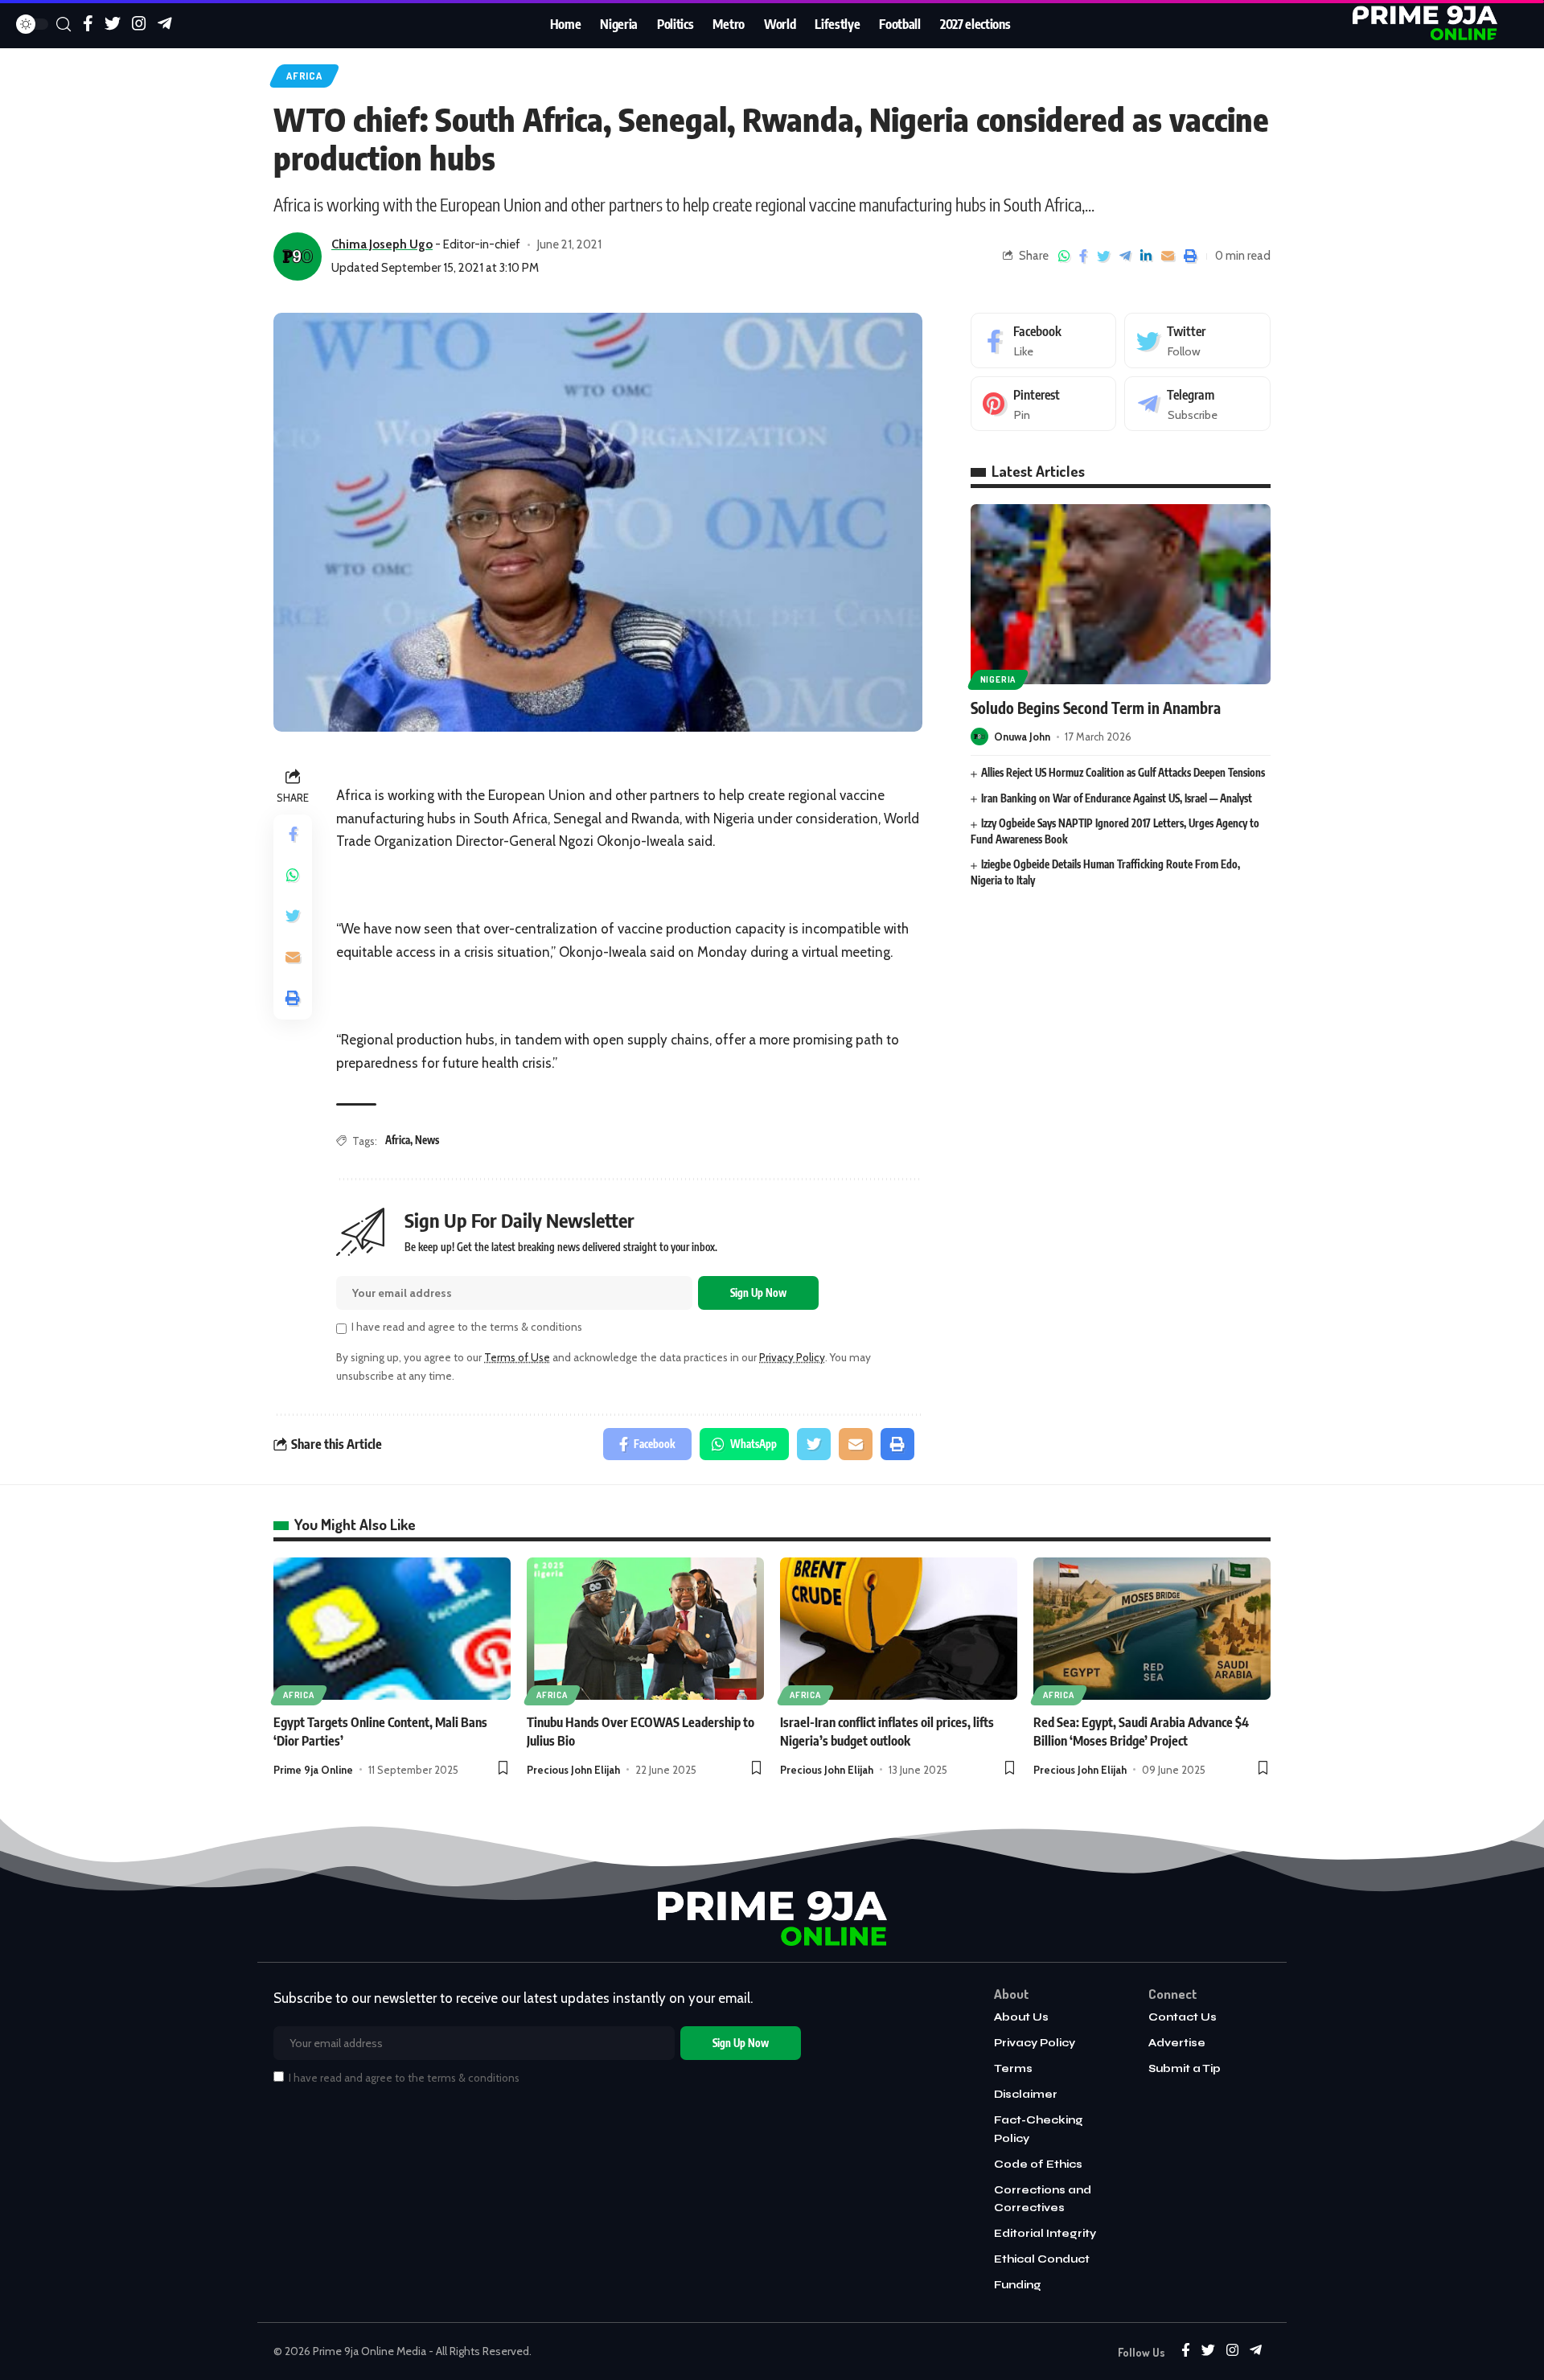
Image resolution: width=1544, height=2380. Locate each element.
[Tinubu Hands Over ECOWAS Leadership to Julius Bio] (645, 1629)
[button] (503, 1769)
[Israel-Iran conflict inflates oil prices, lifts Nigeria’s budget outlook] (899, 1629)
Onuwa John (1022, 737)
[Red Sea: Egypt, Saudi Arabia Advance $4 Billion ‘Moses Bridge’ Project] (1152, 1629)
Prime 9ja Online (313, 1770)
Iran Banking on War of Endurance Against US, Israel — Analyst (1117, 798)
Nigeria (998, 679)
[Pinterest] (1044, 404)
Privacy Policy (792, 1357)
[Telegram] (1197, 404)
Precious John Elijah (573, 1770)
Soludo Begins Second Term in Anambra (1096, 708)
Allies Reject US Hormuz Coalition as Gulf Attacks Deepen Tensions (1123, 773)
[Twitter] (1197, 341)
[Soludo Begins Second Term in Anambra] (1121, 594)
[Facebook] (1044, 341)
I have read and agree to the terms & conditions (467, 1327)
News (427, 1140)
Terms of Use (517, 1357)
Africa (304, 76)
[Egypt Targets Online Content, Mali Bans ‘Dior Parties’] (392, 1629)
